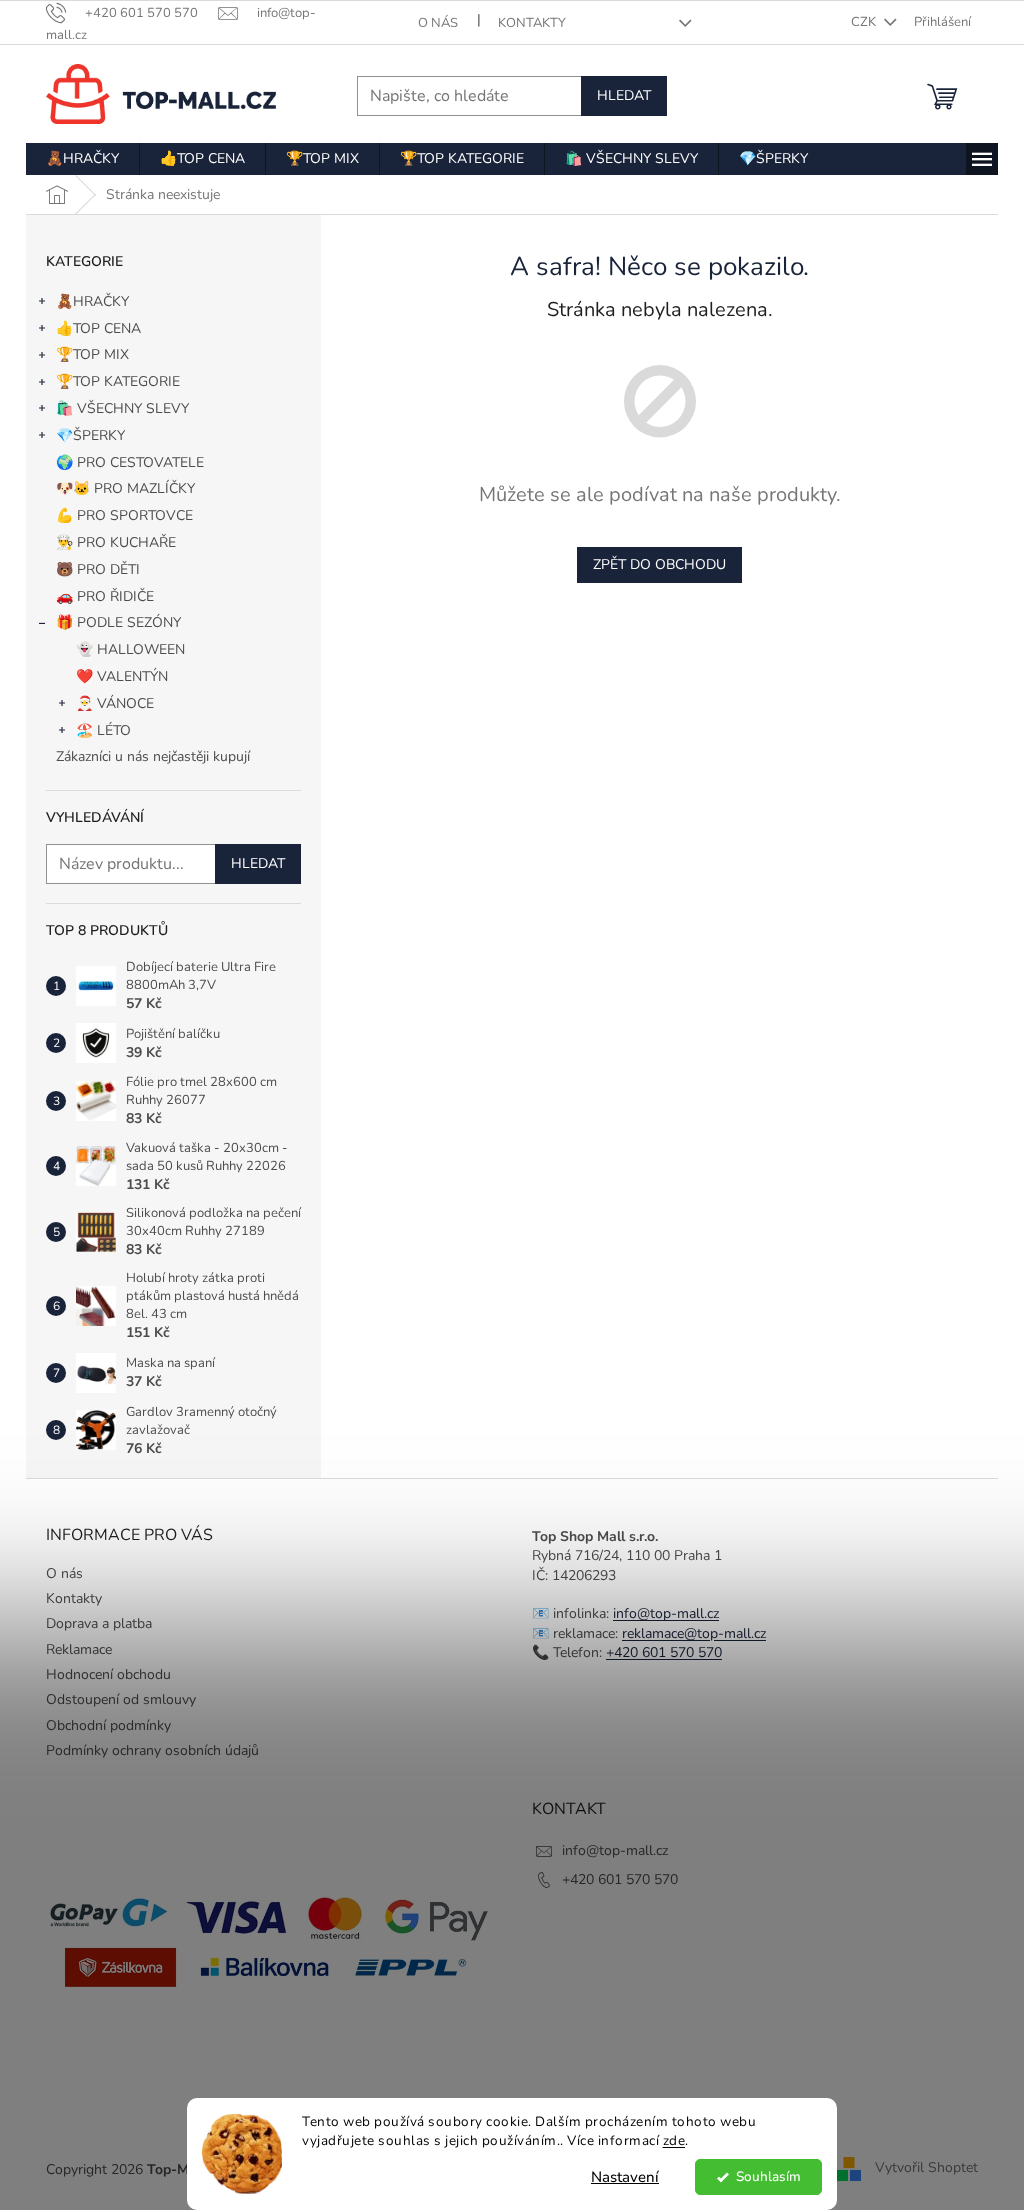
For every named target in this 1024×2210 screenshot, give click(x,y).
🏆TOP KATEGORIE (118, 381)
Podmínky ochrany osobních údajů (152, 1750)
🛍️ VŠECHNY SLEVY (122, 408)
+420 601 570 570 (664, 1652)
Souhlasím (768, 2176)
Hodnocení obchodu (108, 1674)
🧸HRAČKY (92, 301)
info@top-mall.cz (666, 1613)
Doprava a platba (99, 1623)
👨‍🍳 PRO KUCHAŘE (116, 542)
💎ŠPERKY (90, 435)
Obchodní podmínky (108, 1725)
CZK (865, 22)
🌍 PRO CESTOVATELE (130, 462)
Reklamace (79, 1649)
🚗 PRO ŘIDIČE (105, 596)
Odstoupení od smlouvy (121, 1699)
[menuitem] (82, 159)
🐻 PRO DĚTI (98, 569)
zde (674, 2140)
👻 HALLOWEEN (130, 649)
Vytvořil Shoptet (926, 2168)
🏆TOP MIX (92, 354)
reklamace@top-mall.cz (694, 1633)
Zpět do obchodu (659, 564)
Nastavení (625, 2177)
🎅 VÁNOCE (115, 703)
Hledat (624, 95)
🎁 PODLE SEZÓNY (118, 622)
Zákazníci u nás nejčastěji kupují (153, 756)
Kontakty (532, 23)
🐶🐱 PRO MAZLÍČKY (125, 488)
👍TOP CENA (98, 328)
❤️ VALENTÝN (122, 676)
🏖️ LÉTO (103, 730)
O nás (438, 23)
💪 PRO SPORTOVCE (124, 515)
